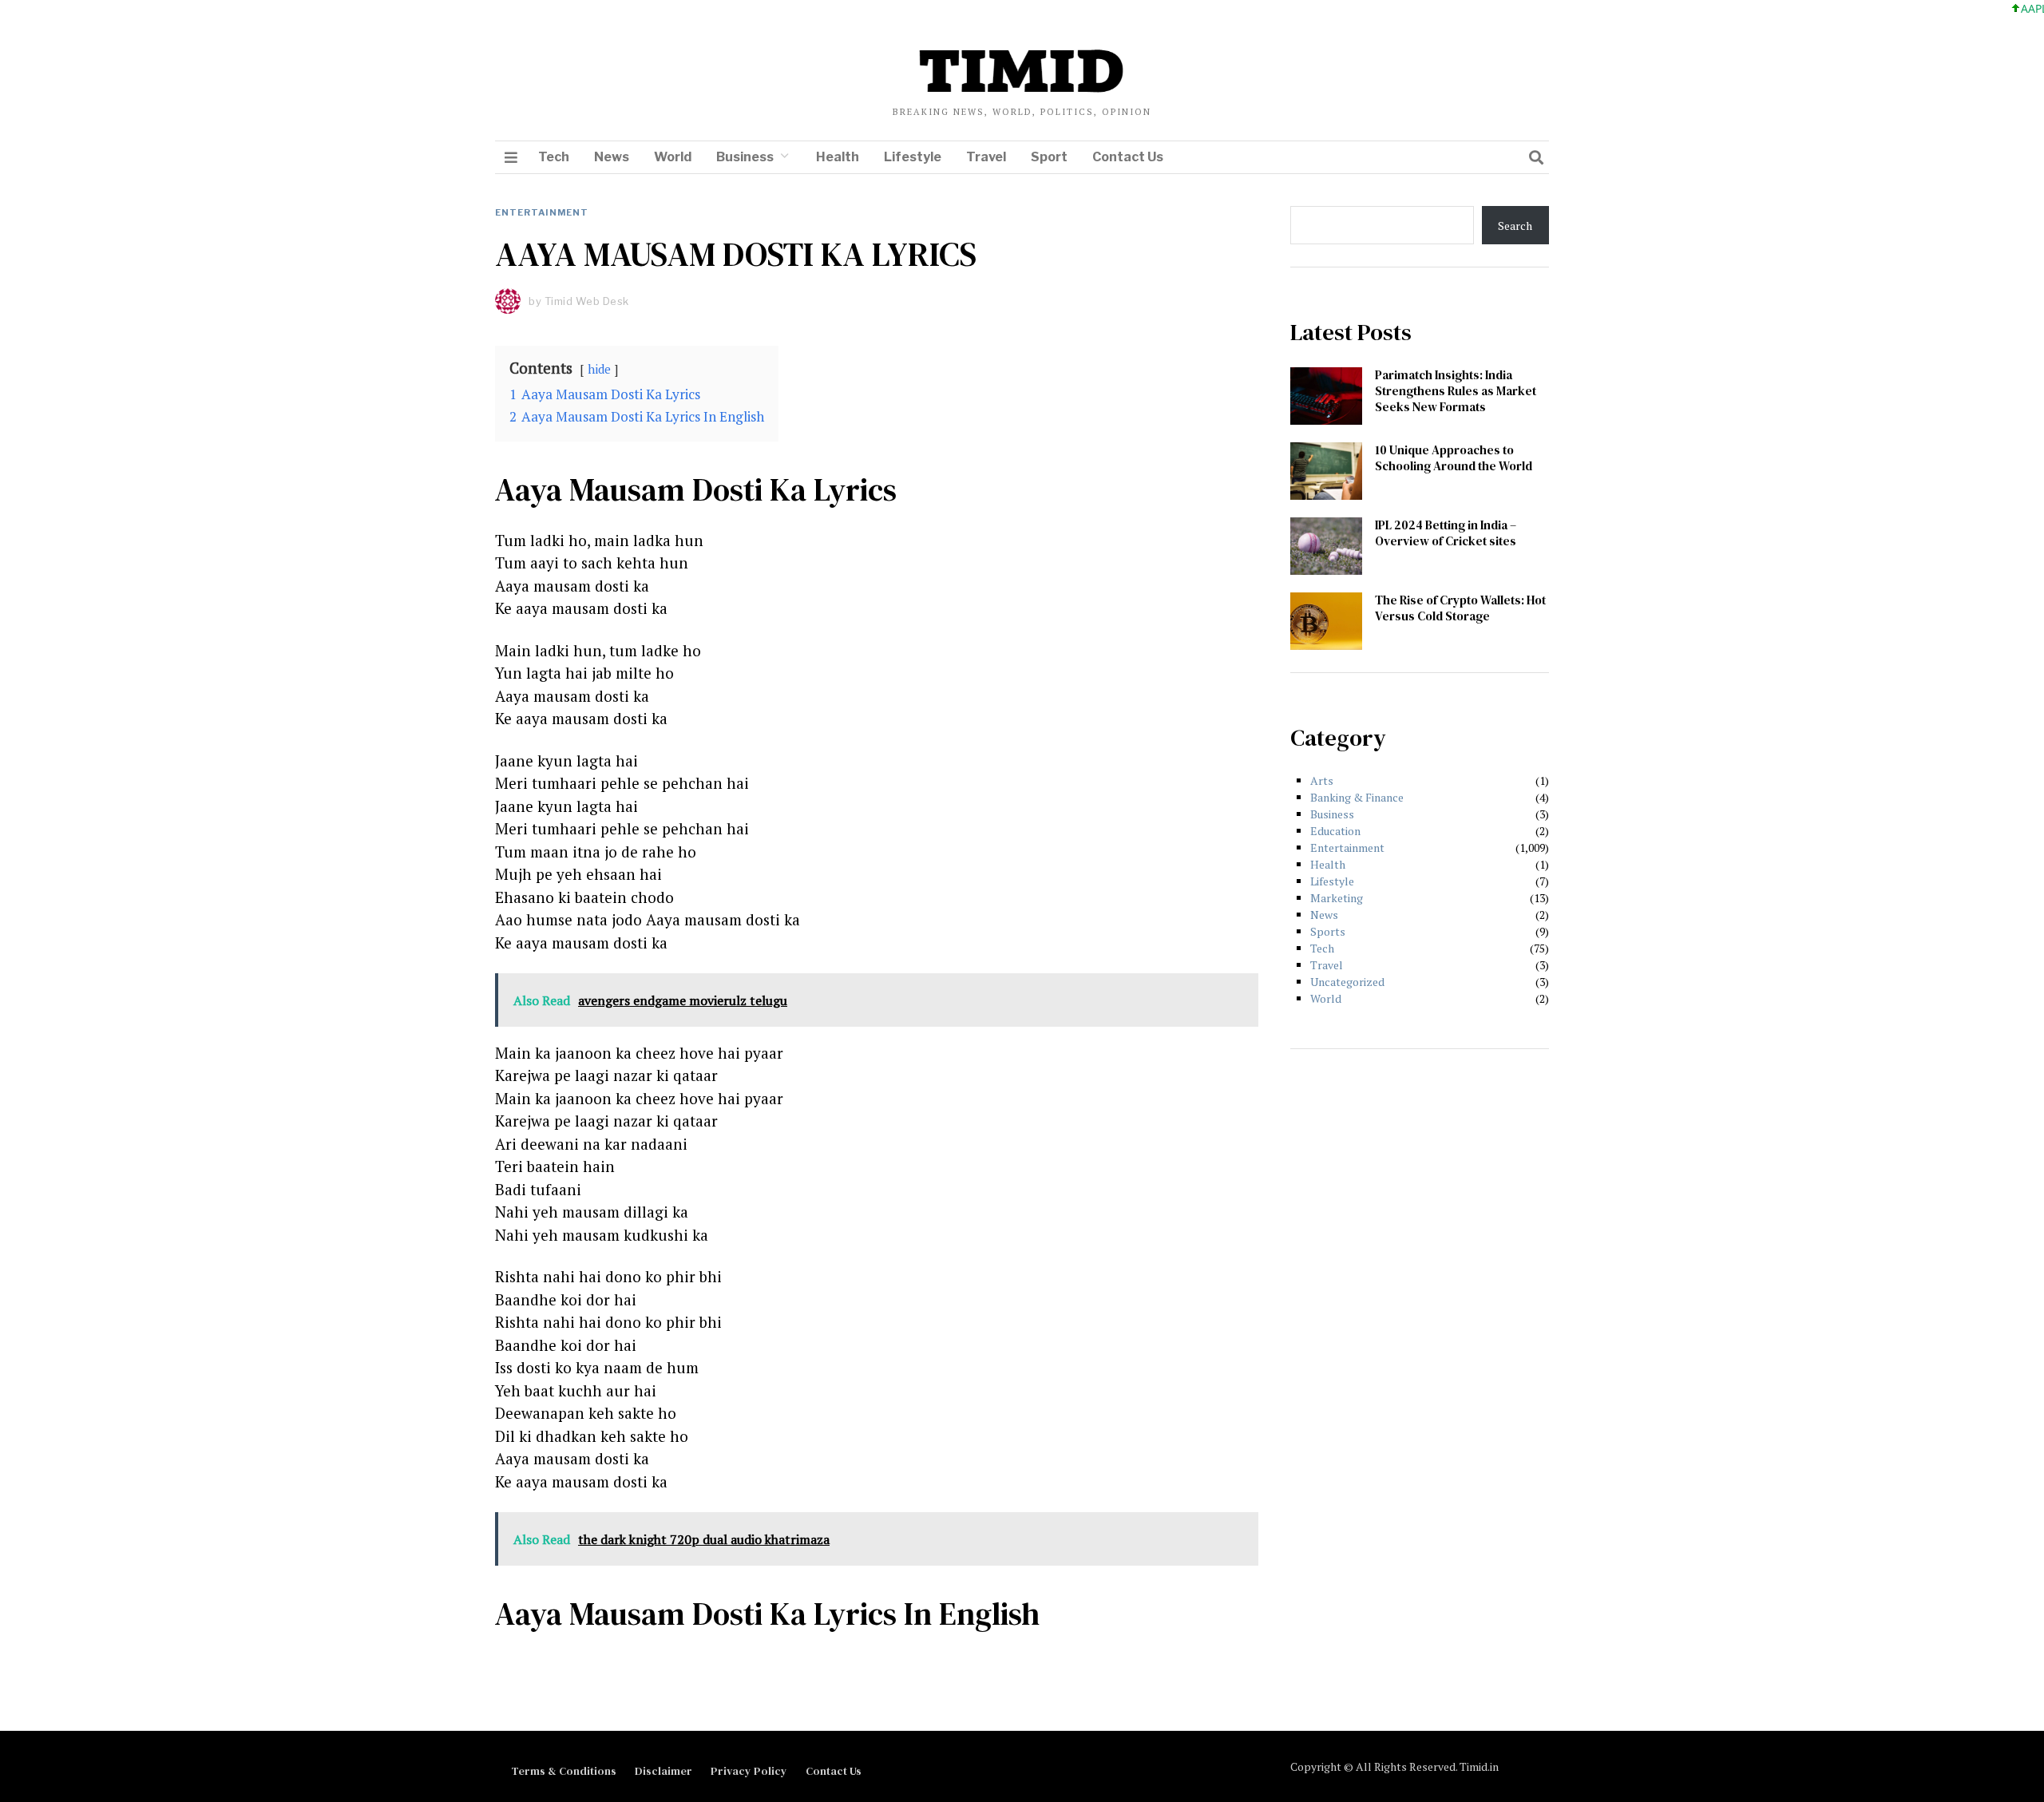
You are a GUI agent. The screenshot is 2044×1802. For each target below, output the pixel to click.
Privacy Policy (749, 1771)
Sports (1328, 931)
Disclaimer (664, 1771)
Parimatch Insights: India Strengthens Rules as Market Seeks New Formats (1456, 391)
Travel (986, 157)
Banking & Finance (1357, 797)
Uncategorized (1347, 982)
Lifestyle (913, 157)
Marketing (1337, 898)
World (673, 157)
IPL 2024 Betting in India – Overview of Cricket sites (1446, 533)
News (612, 157)
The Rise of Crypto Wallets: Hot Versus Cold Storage (1460, 608)
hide (599, 369)
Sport (1049, 157)
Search (1515, 226)
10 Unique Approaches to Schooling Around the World (1454, 458)
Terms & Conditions (564, 1771)
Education (1335, 831)
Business (745, 157)
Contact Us (1128, 157)
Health (838, 157)
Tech (554, 157)
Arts (1322, 780)
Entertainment (542, 212)
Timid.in (1479, 1766)
